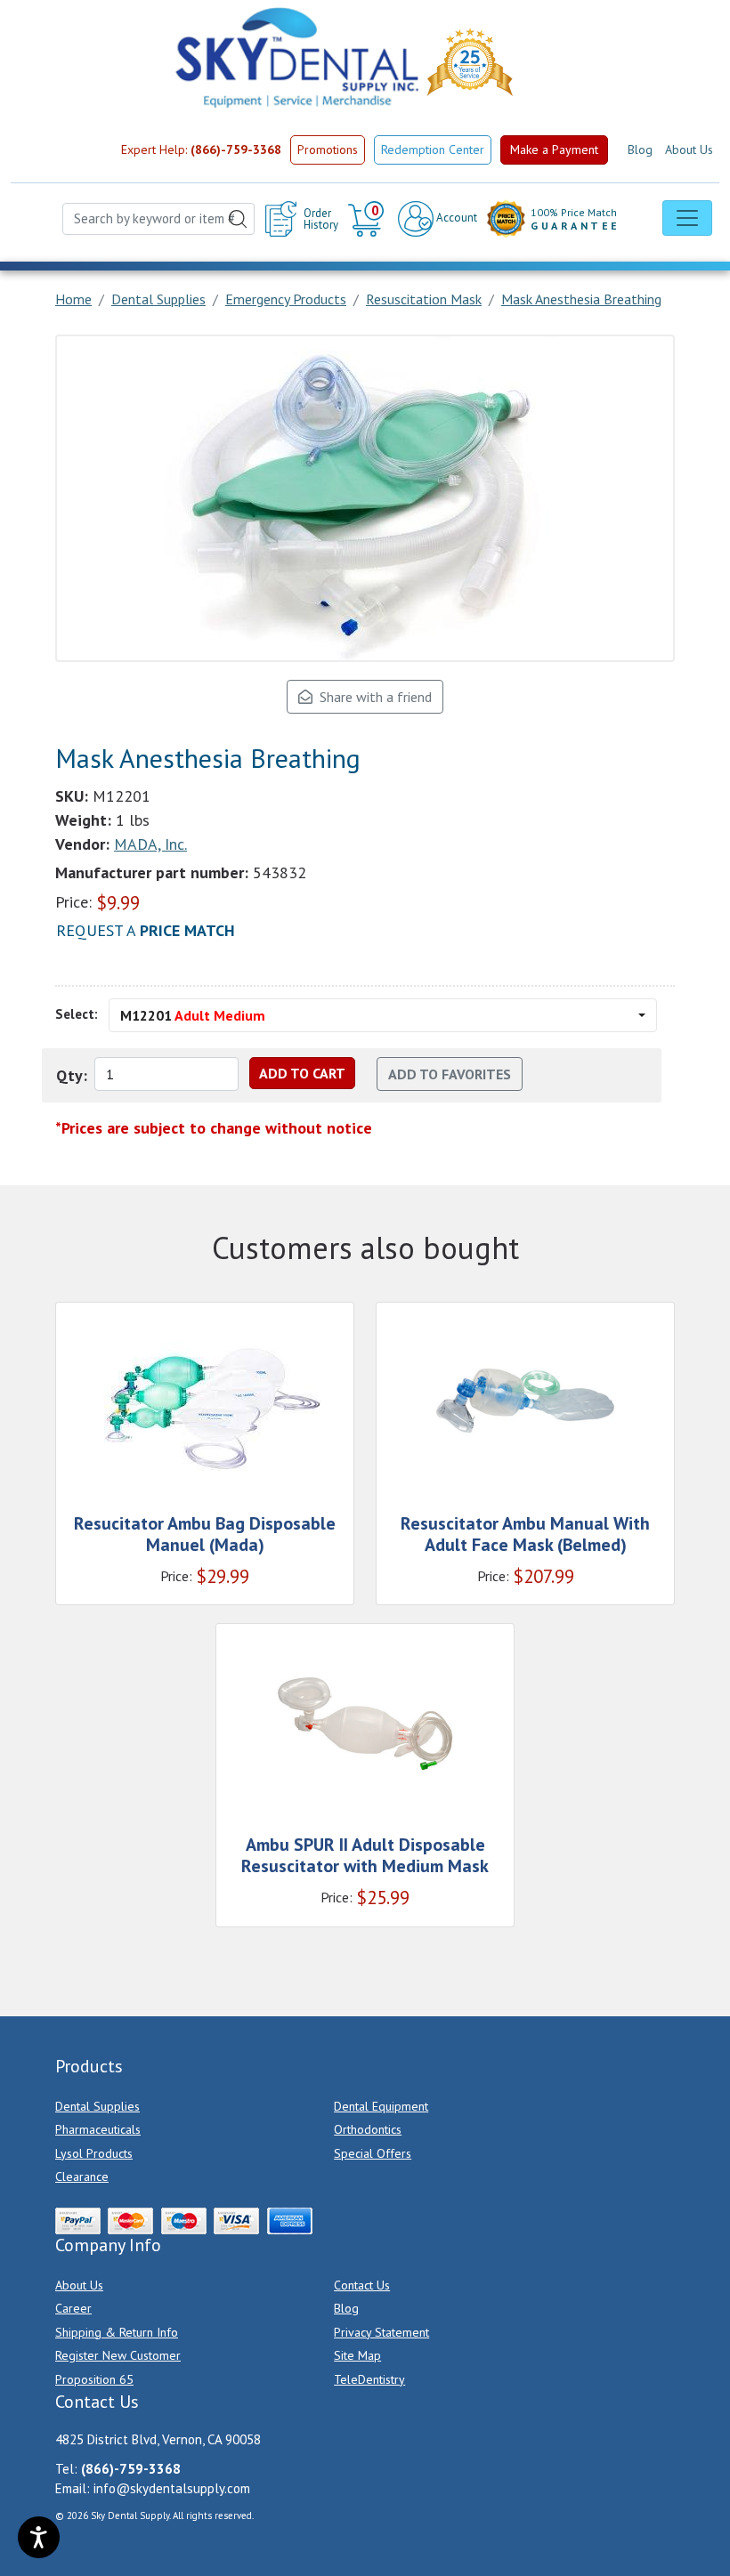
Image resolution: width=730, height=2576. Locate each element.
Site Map (357, 2355)
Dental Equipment (381, 2106)
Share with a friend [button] (372, 697)
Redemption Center (433, 149)
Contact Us (362, 2285)
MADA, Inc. (150, 844)
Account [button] (455, 218)
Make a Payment (554, 149)
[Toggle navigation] (687, 218)
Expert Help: (201, 149)
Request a (146, 930)
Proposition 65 (94, 2379)
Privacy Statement (381, 2332)
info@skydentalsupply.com (172, 2488)
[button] (368, 219)
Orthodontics (368, 2129)
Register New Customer (118, 2355)
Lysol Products (94, 2153)
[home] (296, 58)
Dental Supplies (97, 2106)
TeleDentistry (369, 2379)
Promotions (328, 149)
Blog (640, 149)
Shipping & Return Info (117, 2332)
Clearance (82, 2176)
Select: (77, 1014)
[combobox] (158, 219)
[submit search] (238, 219)
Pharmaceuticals (98, 2129)
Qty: (72, 1075)
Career (73, 2308)
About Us (689, 149)
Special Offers (373, 2153)
